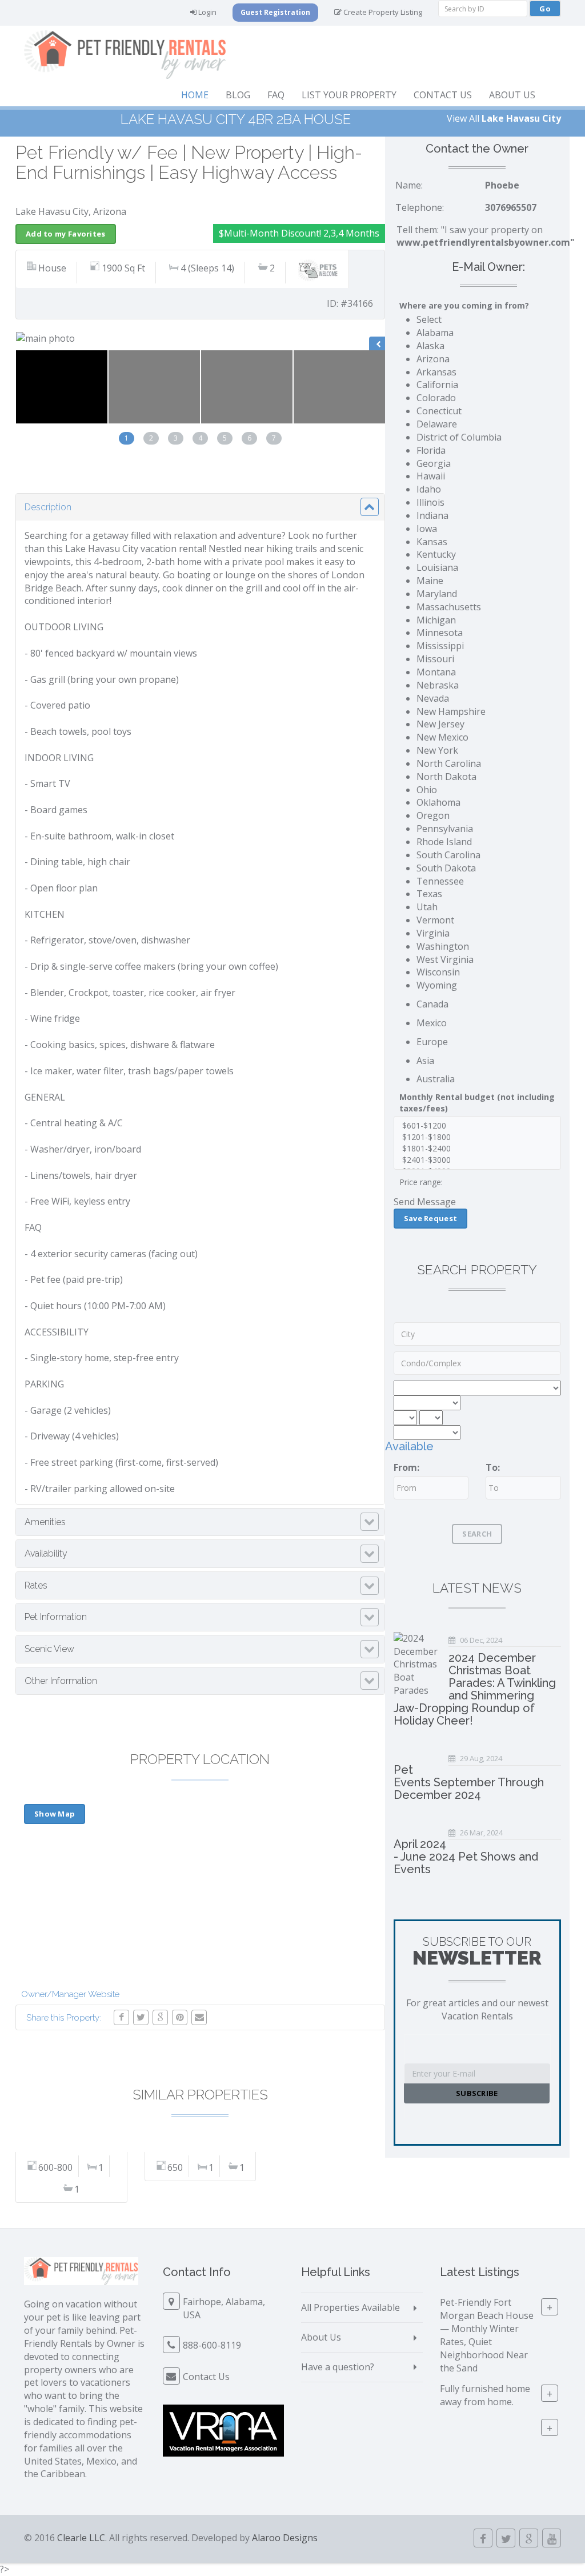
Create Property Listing (382, 12)
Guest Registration (275, 12)
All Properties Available (350, 2307)
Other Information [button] (61, 1681)
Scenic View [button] (49, 1649)
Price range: (421, 1182)
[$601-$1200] (477, 1126)
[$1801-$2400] (477, 1149)
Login (207, 12)
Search (477, 1534)
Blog (238, 95)
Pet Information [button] (56, 1617)
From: (406, 1467)
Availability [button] (46, 1553)
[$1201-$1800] (477, 1137)
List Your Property (349, 95)
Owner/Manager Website (70, 1994)
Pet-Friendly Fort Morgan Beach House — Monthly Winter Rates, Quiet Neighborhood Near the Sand (487, 2335)
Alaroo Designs (285, 2538)
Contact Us (443, 95)
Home (195, 95)
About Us (512, 95)
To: (493, 1467)
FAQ (276, 95)
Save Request (431, 1218)
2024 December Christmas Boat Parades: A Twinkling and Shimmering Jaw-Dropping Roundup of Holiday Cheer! (475, 1689)
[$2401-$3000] (477, 1160)
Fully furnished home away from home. (485, 2395)
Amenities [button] (45, 1522)
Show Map (55, 1814)
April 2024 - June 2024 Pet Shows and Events (466, 1857)
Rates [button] (36, 1585)
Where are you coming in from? (464, 305)
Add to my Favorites (66, 234)
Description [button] (48, 507)
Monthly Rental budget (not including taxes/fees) (477, 1103)
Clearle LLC (81, 2538)
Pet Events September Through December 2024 (469, 1782)
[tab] (200, 507)
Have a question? (338, 2367)
